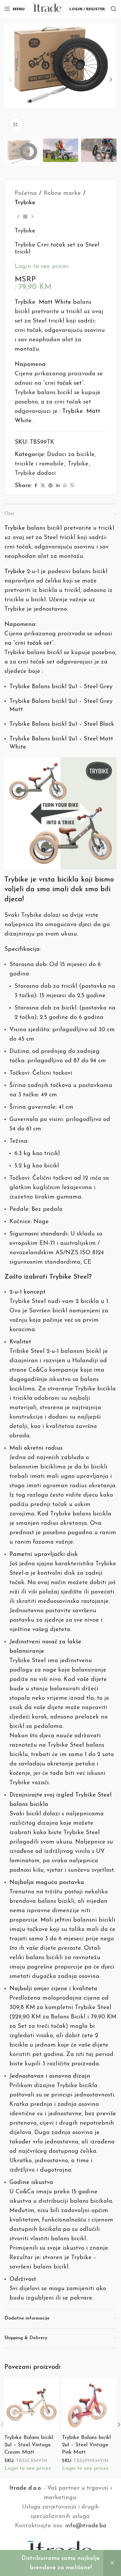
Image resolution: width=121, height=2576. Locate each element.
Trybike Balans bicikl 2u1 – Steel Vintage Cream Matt (29, 2445)
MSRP (25, 280)
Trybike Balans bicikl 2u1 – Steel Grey (61, 687)
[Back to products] (25, 217)
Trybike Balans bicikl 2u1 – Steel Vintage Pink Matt (86, 2445)
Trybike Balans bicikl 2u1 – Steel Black (62, 724)
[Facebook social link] (36, 486)
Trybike (25, 203)
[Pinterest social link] (51, 486)
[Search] (114, 9)
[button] (10, 80)
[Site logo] (47, 9)
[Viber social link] (72, 486)
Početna (26, 193)
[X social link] (43, 486)
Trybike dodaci (35, 473)
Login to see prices (42, 266)
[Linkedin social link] (58, 486)
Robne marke (62, 193)
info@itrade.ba (86, 2526)
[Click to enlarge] (15, 125)
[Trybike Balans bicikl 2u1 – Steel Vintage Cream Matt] (32, 2405)
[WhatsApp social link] (65, 486)
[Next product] (32, 217)
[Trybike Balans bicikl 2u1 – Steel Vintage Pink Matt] (89, 2405)
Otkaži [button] (112, 2563)
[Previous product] (18, 217)
